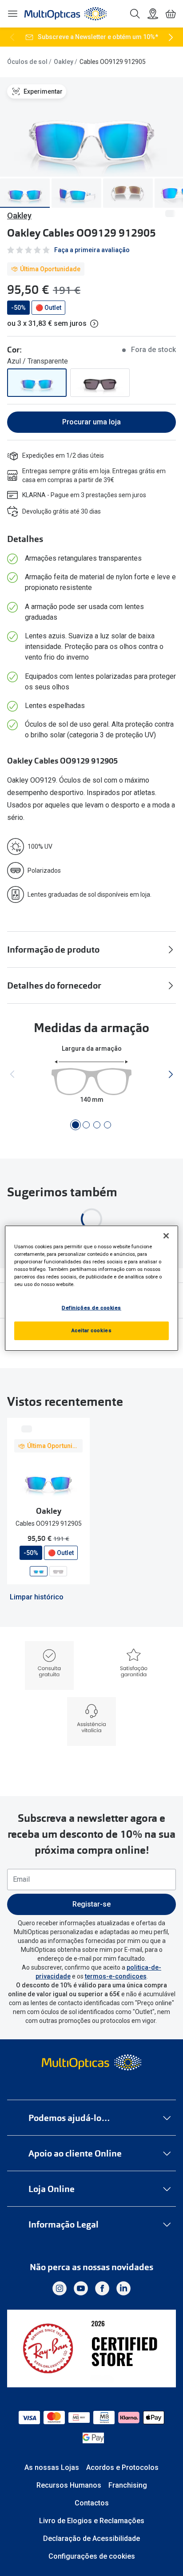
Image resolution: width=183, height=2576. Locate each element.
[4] (107, 1125)
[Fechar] (166, 1235)
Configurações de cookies (92, 2556)
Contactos (92, 2503)
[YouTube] (81, 2288)
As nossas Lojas (52, 2467)
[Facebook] (102, 2288)
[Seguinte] (171, 37)
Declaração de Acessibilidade (91, 2538)
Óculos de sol (27, 62)
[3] (97, 1125)
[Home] (66, 14)
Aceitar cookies (92, 1330)
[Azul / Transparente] (37, 383)
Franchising (128, 2485)
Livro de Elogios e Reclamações (92, 2521)
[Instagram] (60, 2288)
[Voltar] (12, 37)
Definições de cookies (91, 1308)
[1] (76, 1125)
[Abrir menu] (12, 14)
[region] (91, 1288)
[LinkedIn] (123, 2288)
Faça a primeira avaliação (92, 250)
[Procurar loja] (153, 14)
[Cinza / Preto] (100, 383)
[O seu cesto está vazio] (171, 14)
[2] (86, 1125)
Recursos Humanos (69, 2485)
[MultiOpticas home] (92, 2062)
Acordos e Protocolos (122, 2467)
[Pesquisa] (135, 14)
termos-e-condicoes (116, 1976)
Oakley (64, 62)
